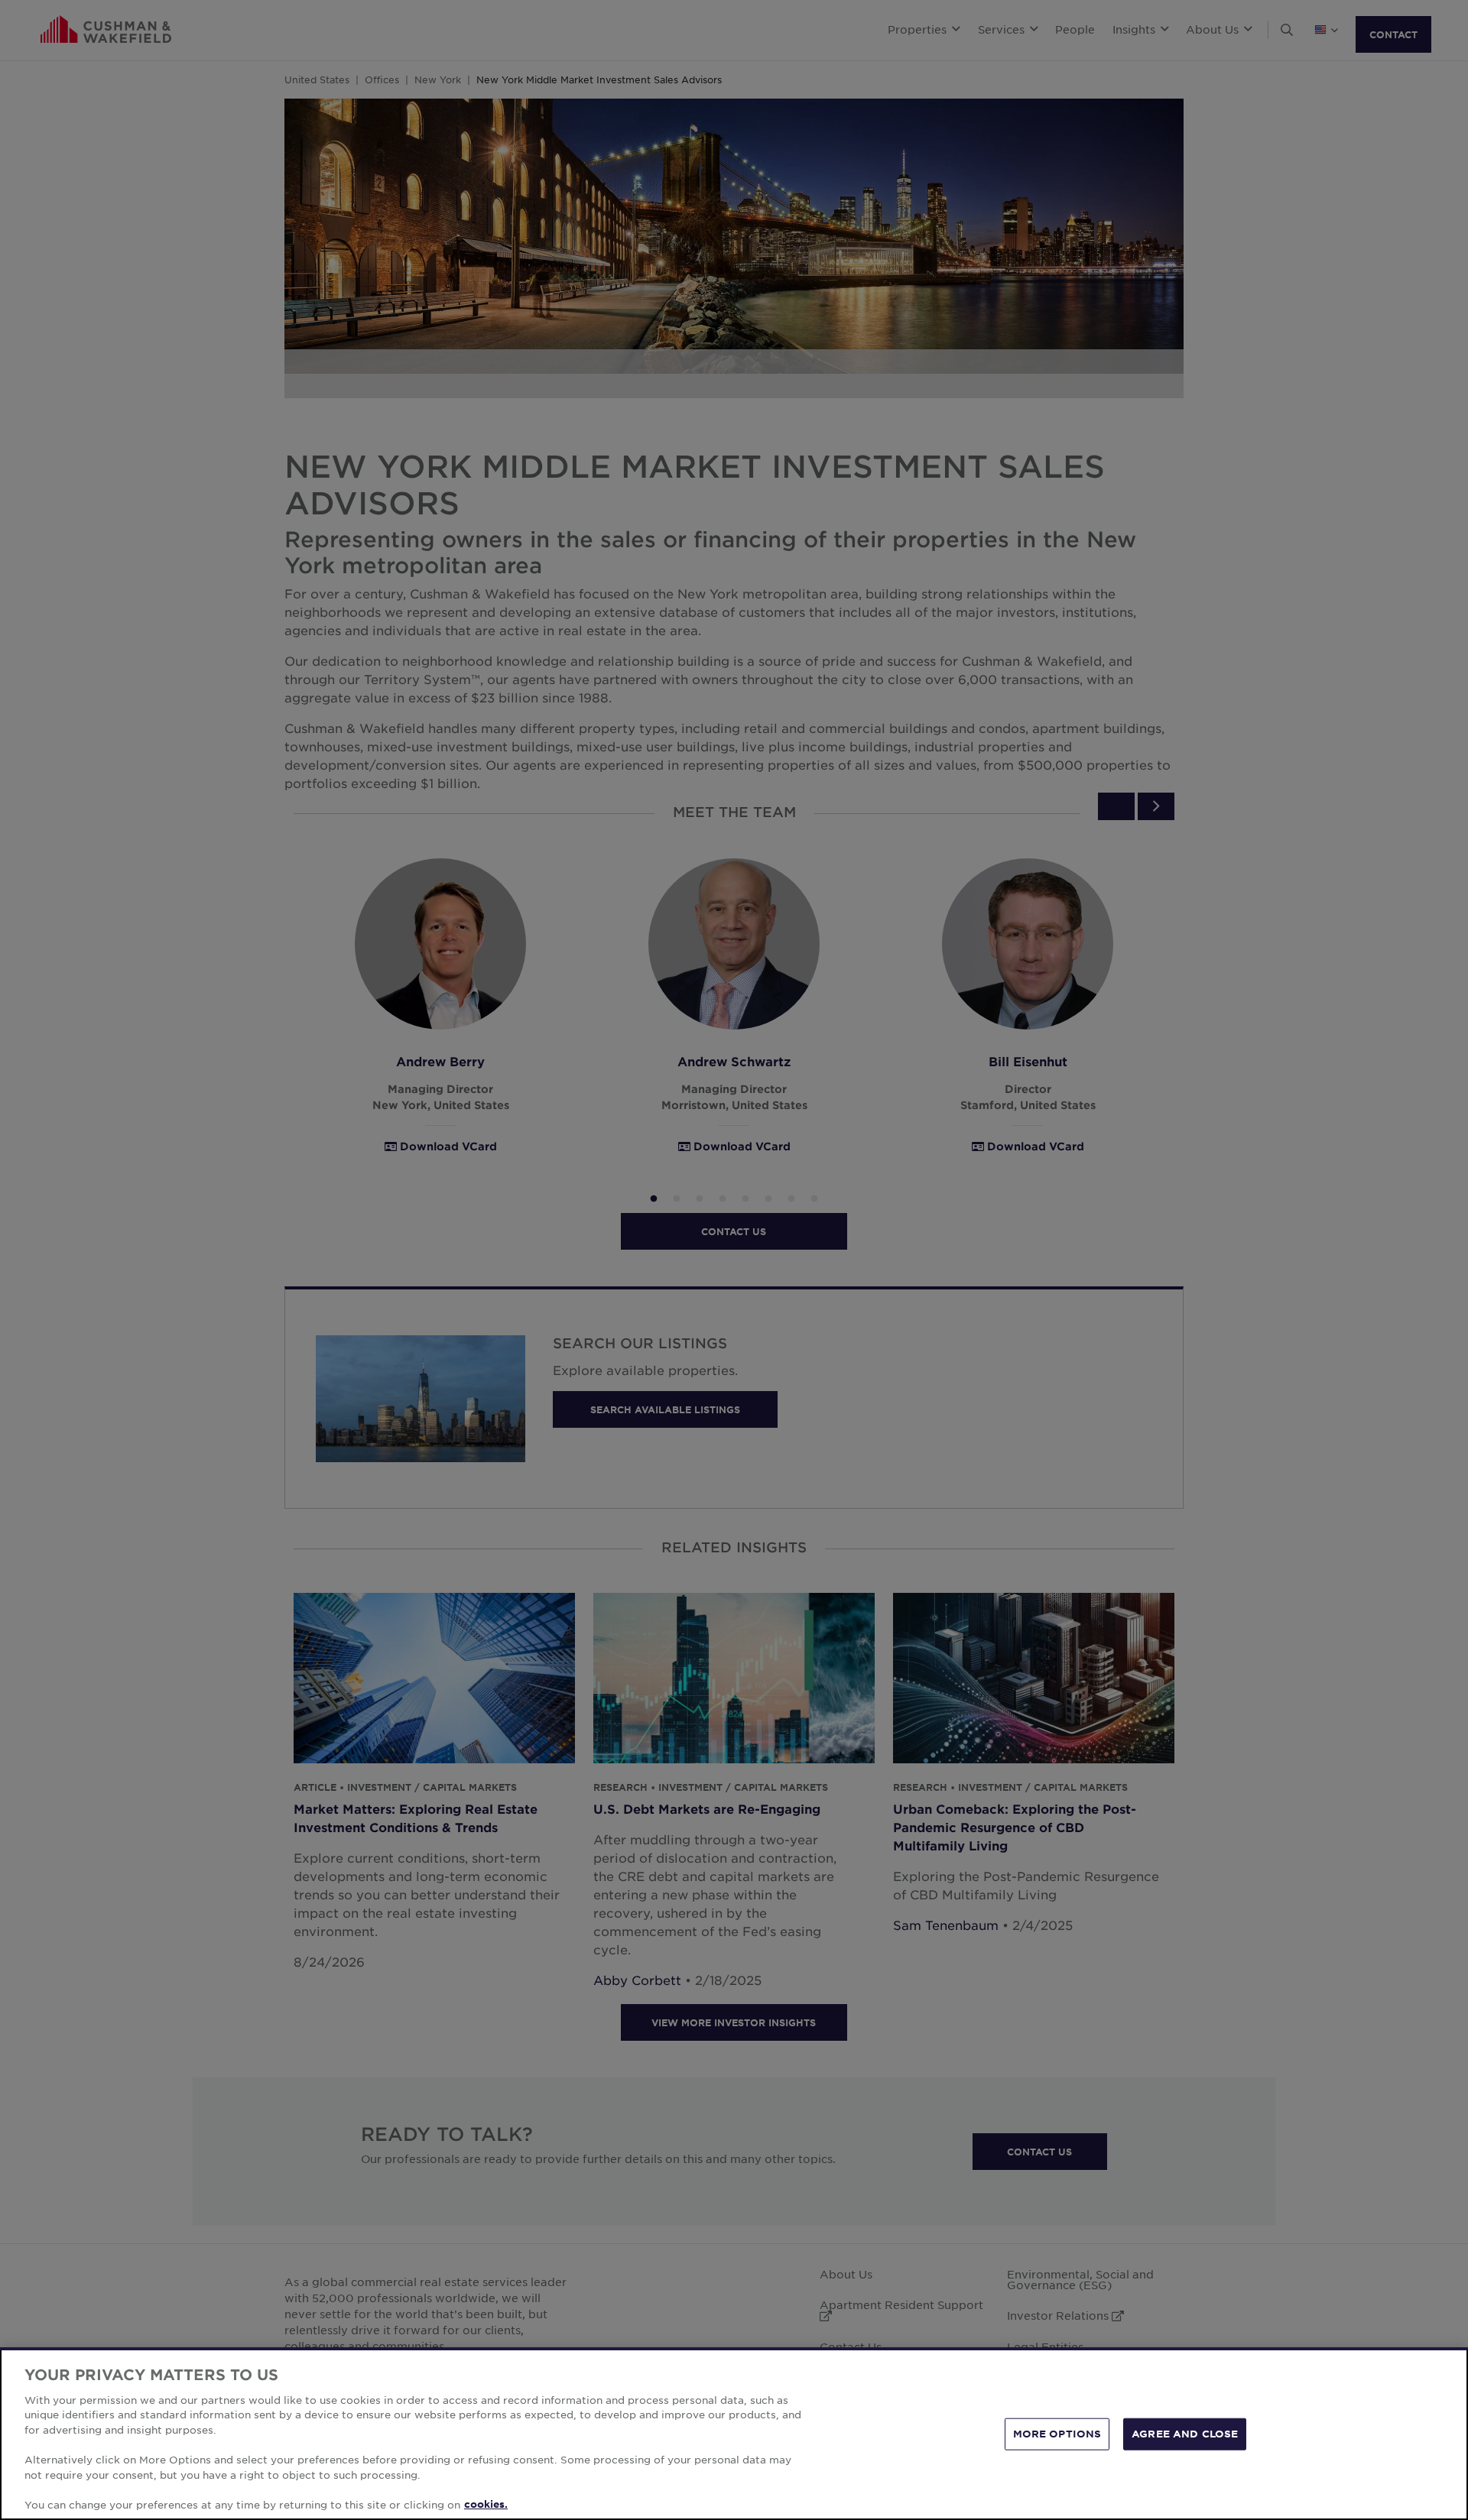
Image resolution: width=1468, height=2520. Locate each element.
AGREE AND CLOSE (1185, 2434)
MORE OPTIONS (1057, 2434)
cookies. (486, 2504)
